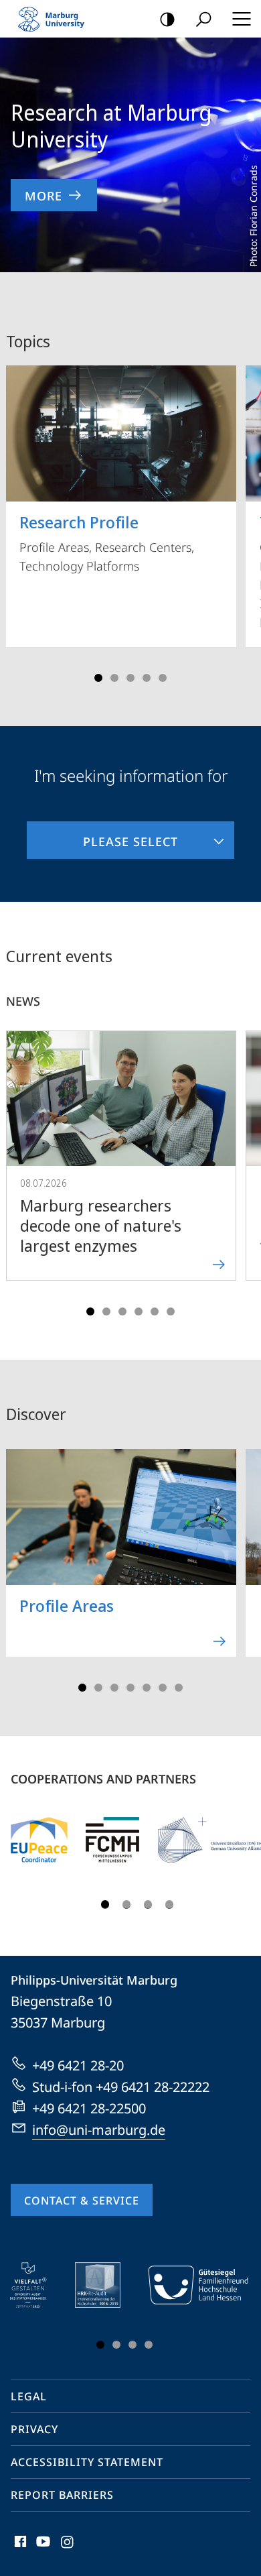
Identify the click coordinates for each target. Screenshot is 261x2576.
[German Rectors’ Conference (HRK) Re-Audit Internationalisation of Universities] (107, 2285)
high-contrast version (167, 19)
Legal (29, 2396)
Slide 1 (98, 678)
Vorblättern (242, 519)
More (43, 196)
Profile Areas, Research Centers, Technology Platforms (107, 542)
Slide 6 (171, 1311)
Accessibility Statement (87, 2462)
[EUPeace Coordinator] (39, 1840)
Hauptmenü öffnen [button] (241, 19)
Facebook (19, 2549)
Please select (102, 835)
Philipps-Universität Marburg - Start (57, 19)
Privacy (34, 2429)
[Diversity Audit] (38, 2285)
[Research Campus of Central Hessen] (112, 1840)
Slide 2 (114, 678)
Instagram (68, 2549)
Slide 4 (147, 678)
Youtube (42, 2549)
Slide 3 (130, 678)
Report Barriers (62, 2495)
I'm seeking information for (131, 775)
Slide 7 (179, 1688)
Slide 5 (163, 678)
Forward (242, 1169)
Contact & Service (82, 2201)
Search (203, 19)
